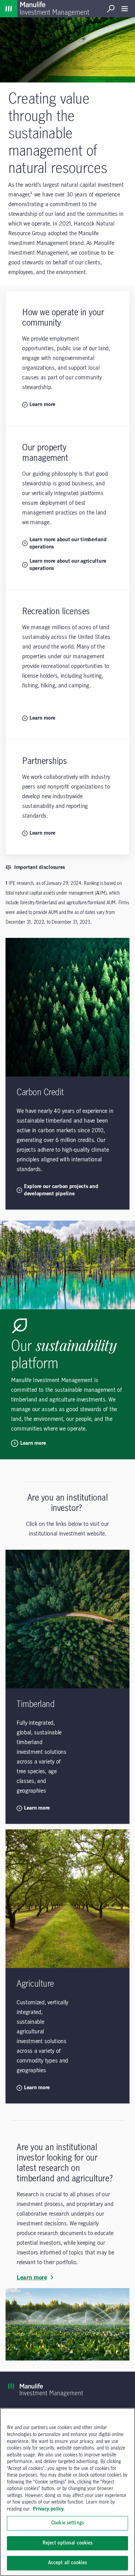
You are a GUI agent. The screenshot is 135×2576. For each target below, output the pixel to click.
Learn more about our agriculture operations (68, 565)
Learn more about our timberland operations (68, 543)
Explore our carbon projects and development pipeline (61, 1190)
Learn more (42, 405)
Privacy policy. (49, 2509)
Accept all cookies (67, 2563)
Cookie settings (67, 2523)
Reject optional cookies (68, 2543)
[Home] (9, 9)
